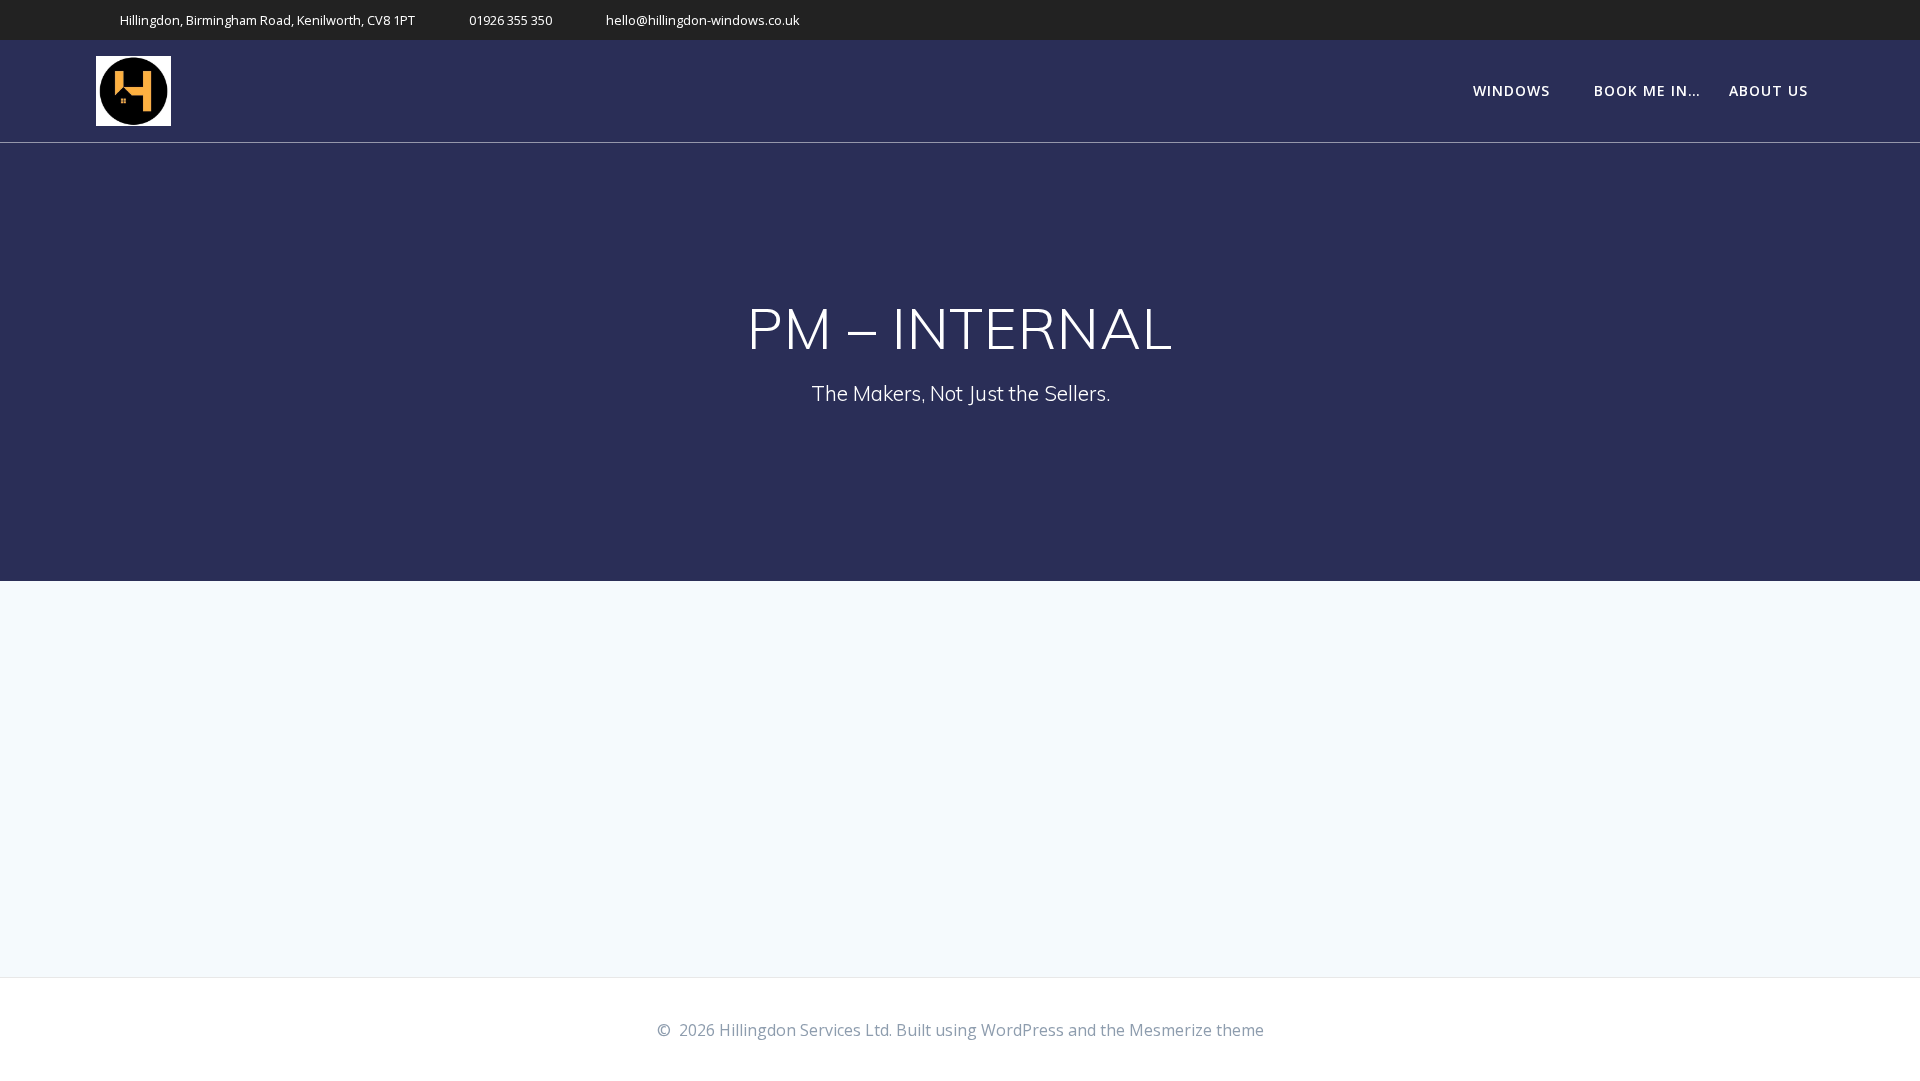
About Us (1768, 90)
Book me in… (1647, 90)
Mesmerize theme (1196, 1030)
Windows (1511, 90)
